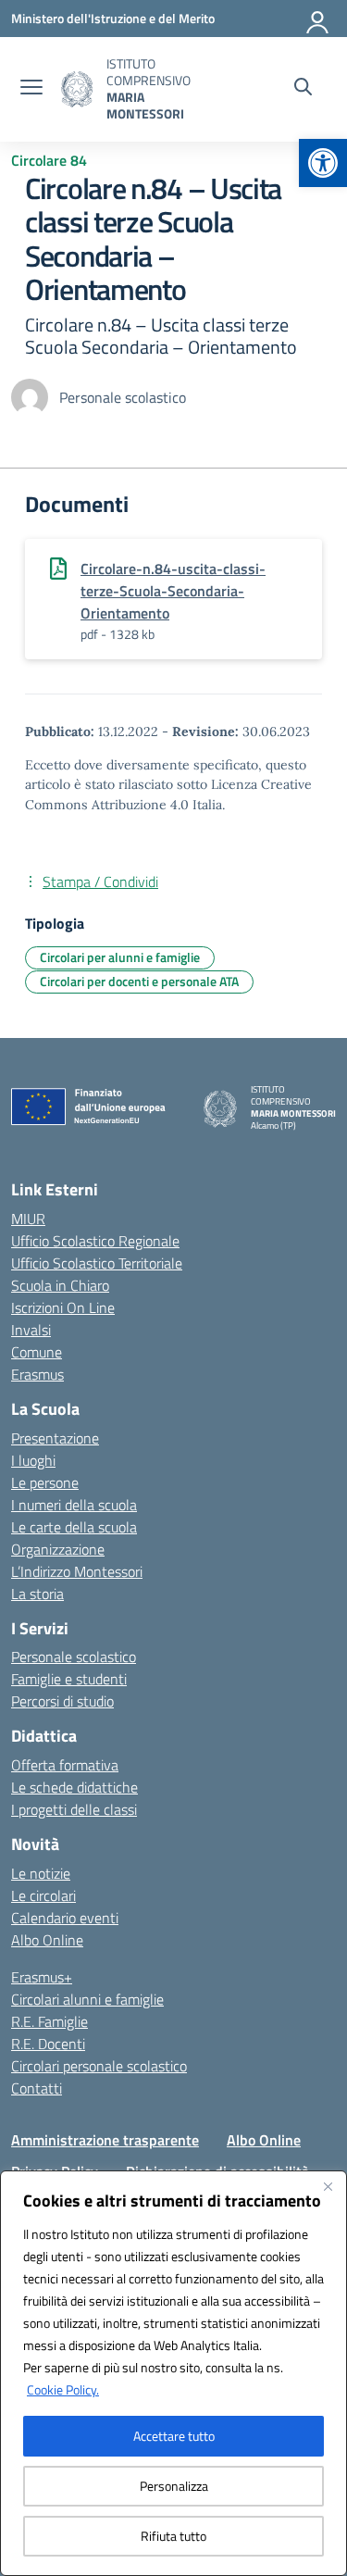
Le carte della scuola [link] (74, 1527)
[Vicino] (328, 2186)
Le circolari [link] (43, 1895)
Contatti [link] (37, 2088)
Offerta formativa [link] (65, 1765)
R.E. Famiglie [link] (50, 2021)
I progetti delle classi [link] (74, 1809)
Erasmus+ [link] (42, 1977)
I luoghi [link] (33, 1460)
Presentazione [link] (55, 1438)
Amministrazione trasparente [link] (105, 2140)
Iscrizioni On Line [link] (63, 1307)
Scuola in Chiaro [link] (60, 1285)
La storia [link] (37, 1594)
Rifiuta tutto (173, 2536)
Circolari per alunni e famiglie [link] (120, 957)
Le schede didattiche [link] (74, 1787)
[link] (323, 163)
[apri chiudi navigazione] (31, 89)
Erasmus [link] (37, 1374)
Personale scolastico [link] (74, 1657)
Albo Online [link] (47, 1940)
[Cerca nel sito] (303, 89)
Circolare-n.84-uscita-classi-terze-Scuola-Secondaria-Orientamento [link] (173, 591)
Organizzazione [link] (58, 1549)
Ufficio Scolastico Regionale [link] (95, 1241)
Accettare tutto (174, 2436)
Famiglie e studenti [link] (69, 1679)
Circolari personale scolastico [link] (99, 2066)
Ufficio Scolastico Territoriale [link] (97, 1263)
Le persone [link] (45, 1482)
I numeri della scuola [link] (74, 1505)
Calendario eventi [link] (65, 1918)
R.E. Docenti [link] (48, 2044)
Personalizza (174, 2486)
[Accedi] (318, 19)
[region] (173, 2373)
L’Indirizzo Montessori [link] (77, 1571)
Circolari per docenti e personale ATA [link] (139, 981)
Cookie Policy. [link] (63, 2389)
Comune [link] (37, 1352)
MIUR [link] (28, 1219)
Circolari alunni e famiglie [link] (87, 1999)
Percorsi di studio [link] (62, 1701)
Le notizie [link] (41, 1873)
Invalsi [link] (31, 1330)
